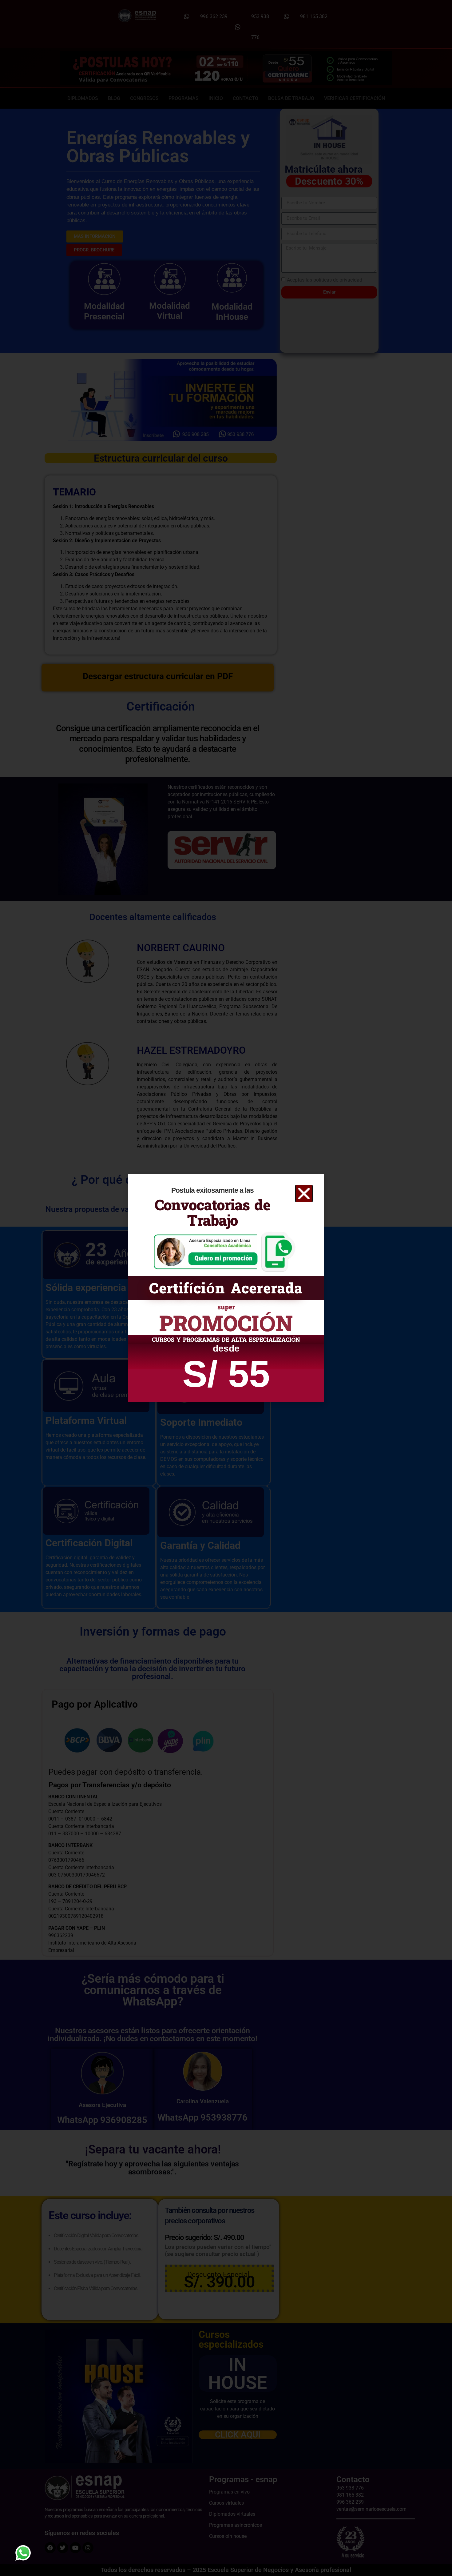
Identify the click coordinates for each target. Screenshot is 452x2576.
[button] (304, 1194)
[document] (226, 1288)
